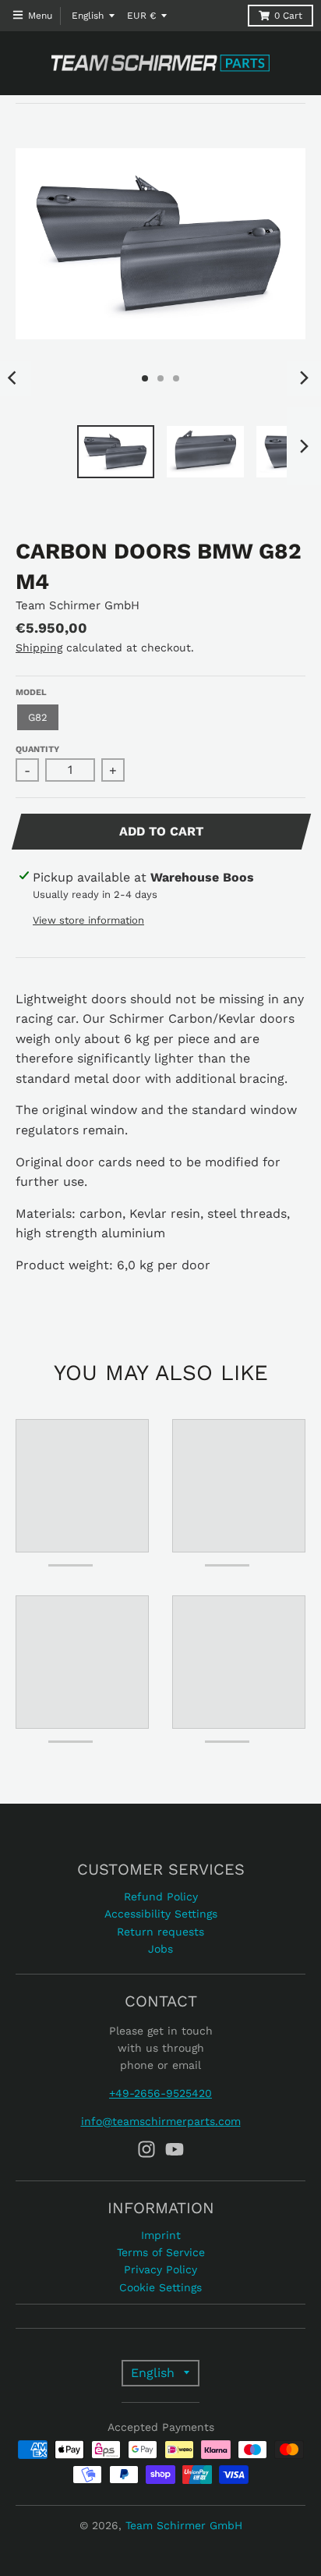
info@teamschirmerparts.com (161, 2121)
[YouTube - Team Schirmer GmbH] (175, 2149)
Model (31, 692)
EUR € (141, 16)
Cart (288, 16)
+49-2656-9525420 (160, 2093)
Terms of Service (161, 2252)
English (88, 16)
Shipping (39, 648)
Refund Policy (161, 1897)
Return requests (160, 1932)
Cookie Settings (160, 2287)
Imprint (161, 2235)
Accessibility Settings (161, 1914)
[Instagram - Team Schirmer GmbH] (146, 2149)
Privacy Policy (160, 2269)
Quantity (37, 749)
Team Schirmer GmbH (78, 605)
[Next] (304, 378)
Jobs (160, 1949)
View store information (88, 920)
